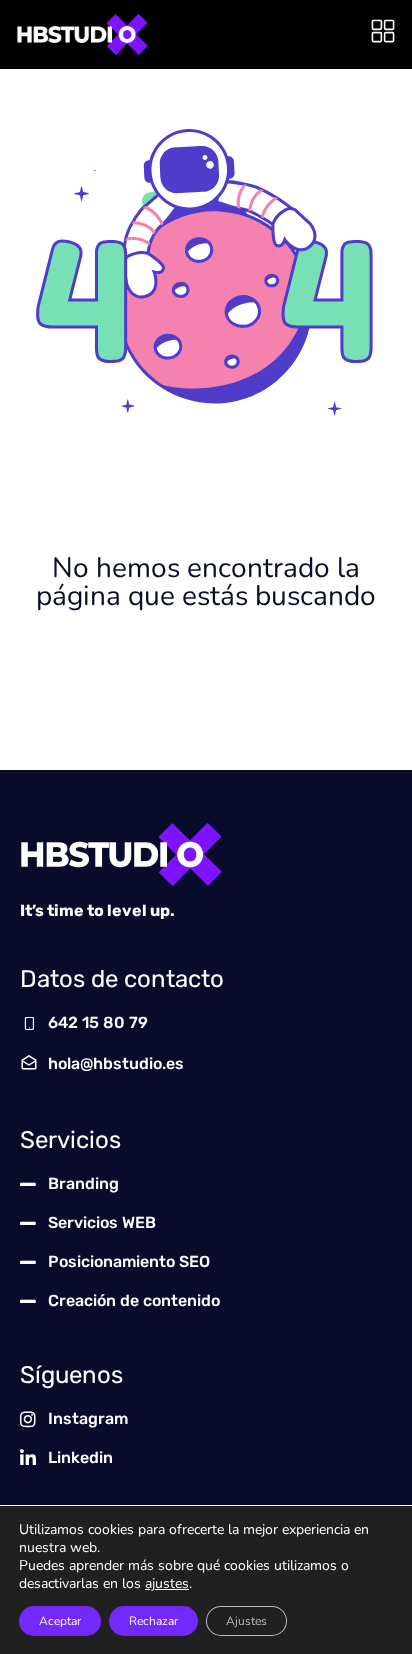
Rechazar (153, 1621)
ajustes (167, 1584)
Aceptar (60, 1621)
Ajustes (246, 1621)
